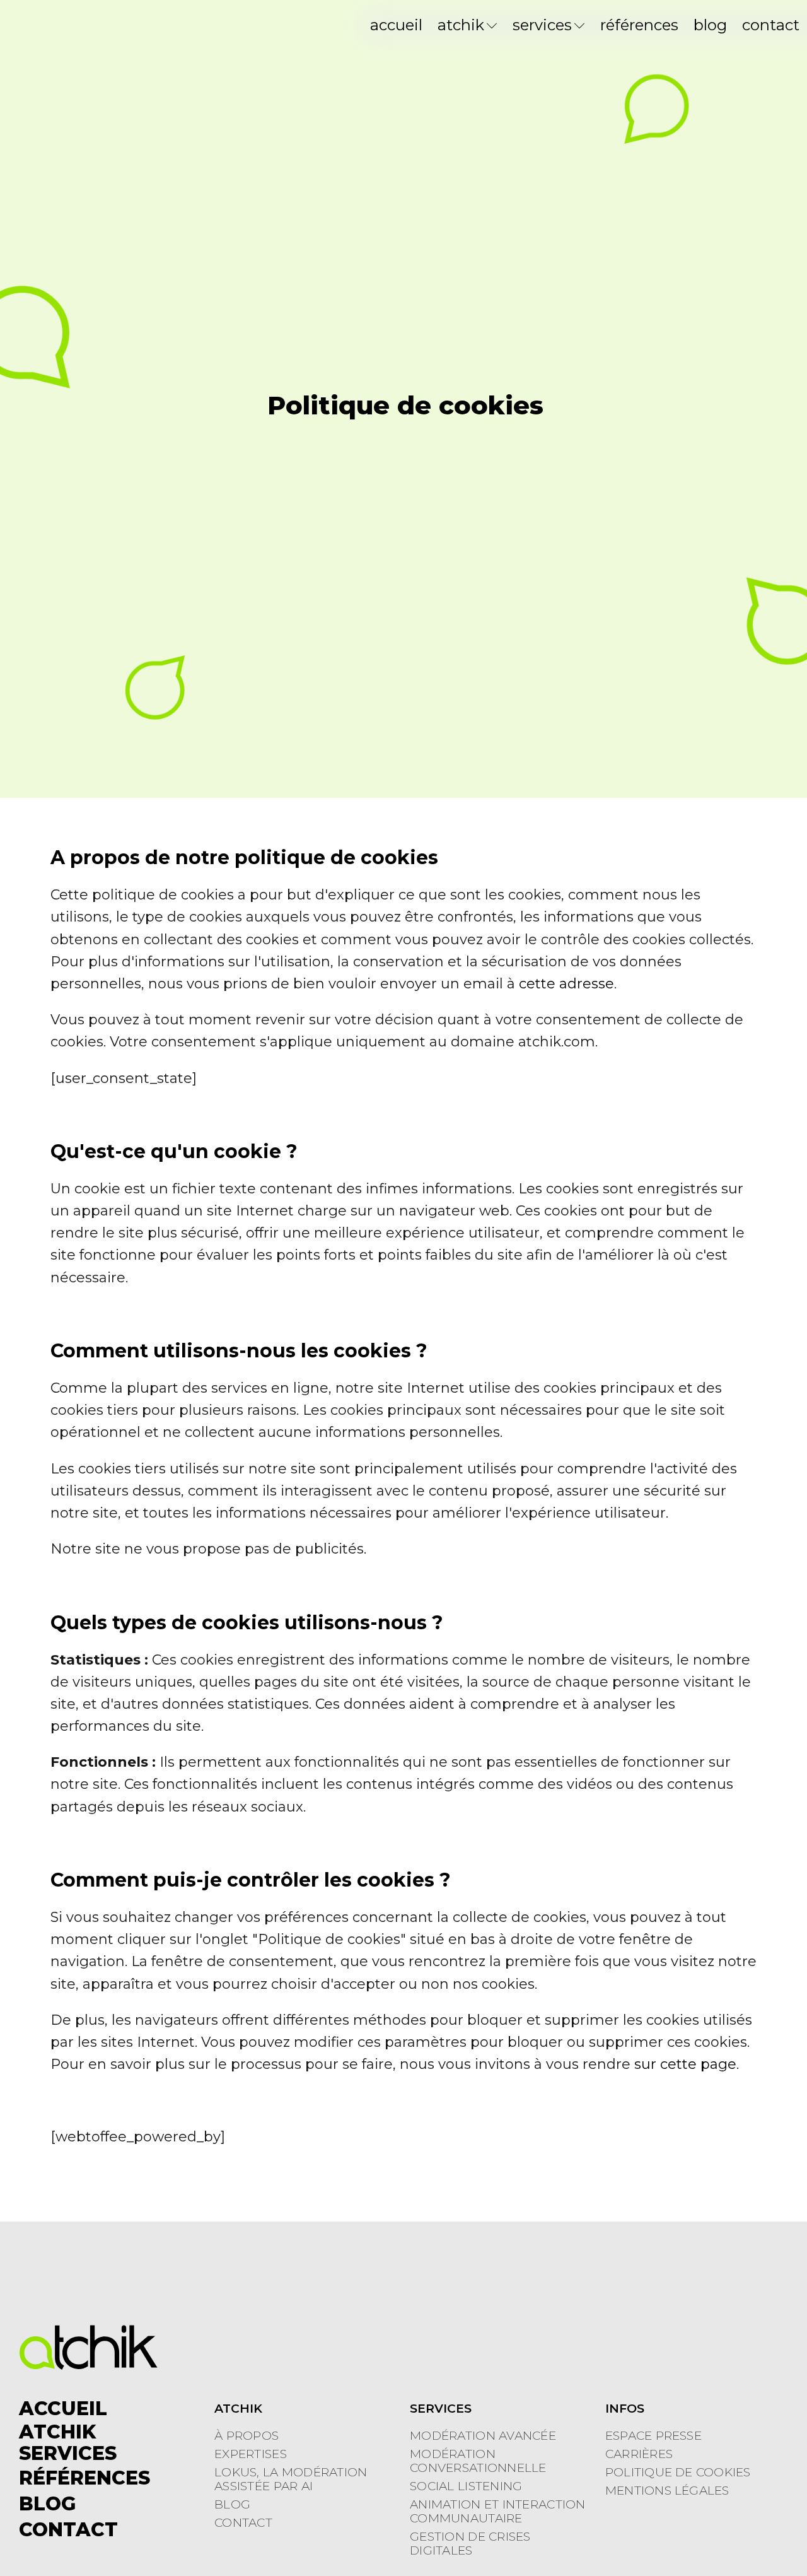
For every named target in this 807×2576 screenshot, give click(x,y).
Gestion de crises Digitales (470, 2544)
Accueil (396, 25)
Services (542, 25)
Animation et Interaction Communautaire (498, 2512)
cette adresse (566, 984)
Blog (710, 25)
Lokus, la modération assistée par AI (291, 2479)
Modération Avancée (483, 2436)
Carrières (639, 2454)
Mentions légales (667, 2491)
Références (639, 25)
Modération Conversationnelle (478, 2461)
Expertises (251, 2454)
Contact (771, 25)
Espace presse (653, 2436)
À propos (247, 2436)
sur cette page (685, 2064)
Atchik (461, 25)
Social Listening (466, 2486)
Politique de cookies (678, 2473)
